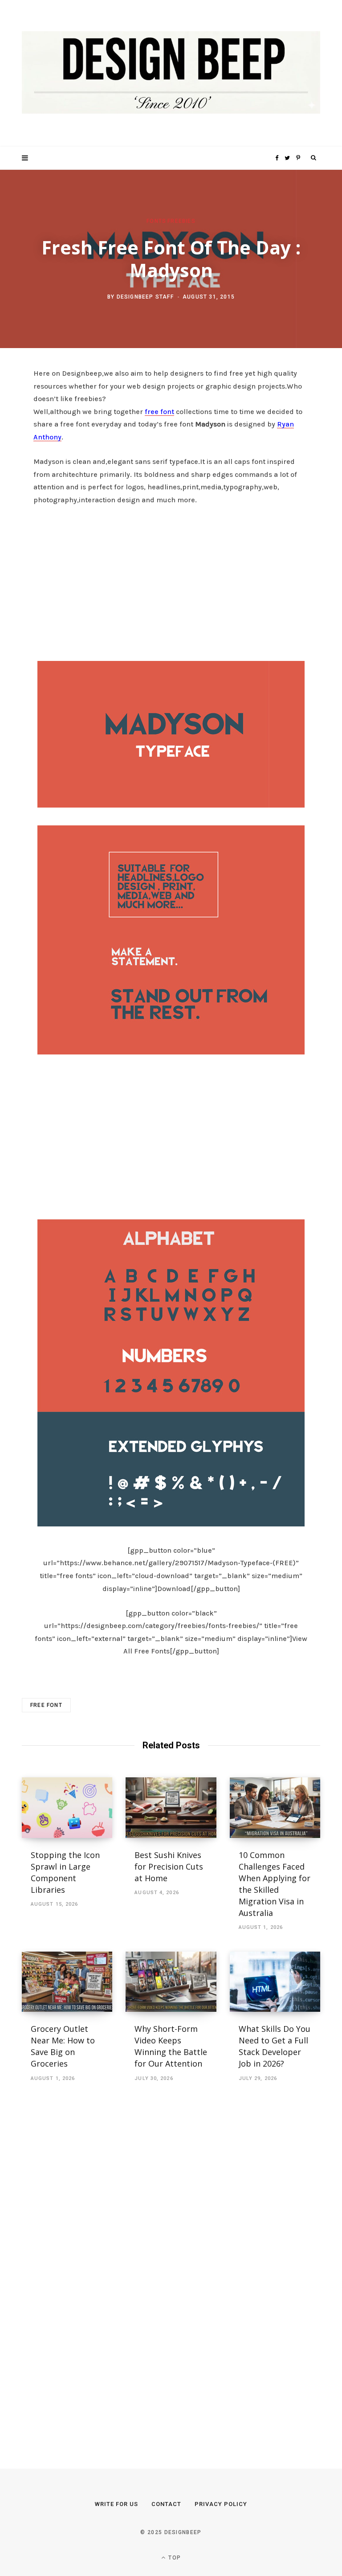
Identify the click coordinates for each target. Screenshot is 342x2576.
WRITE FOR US (116, 2504)
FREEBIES (181, 221)
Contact (166, 2504)
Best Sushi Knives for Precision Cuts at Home (169, 1866)
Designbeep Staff (145, 297)
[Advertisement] (171, 581)
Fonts (156, 221)
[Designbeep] (171, 73)
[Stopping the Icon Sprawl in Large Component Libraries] (67, 1808)
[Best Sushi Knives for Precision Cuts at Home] (171, 1808)
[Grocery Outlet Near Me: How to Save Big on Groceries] (67, 1982)
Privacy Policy (221, 2504)
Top (174, 2558)
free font (159, 412)
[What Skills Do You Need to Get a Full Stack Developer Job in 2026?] (275, 1982)
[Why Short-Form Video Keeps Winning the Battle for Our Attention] (171, 1982)
